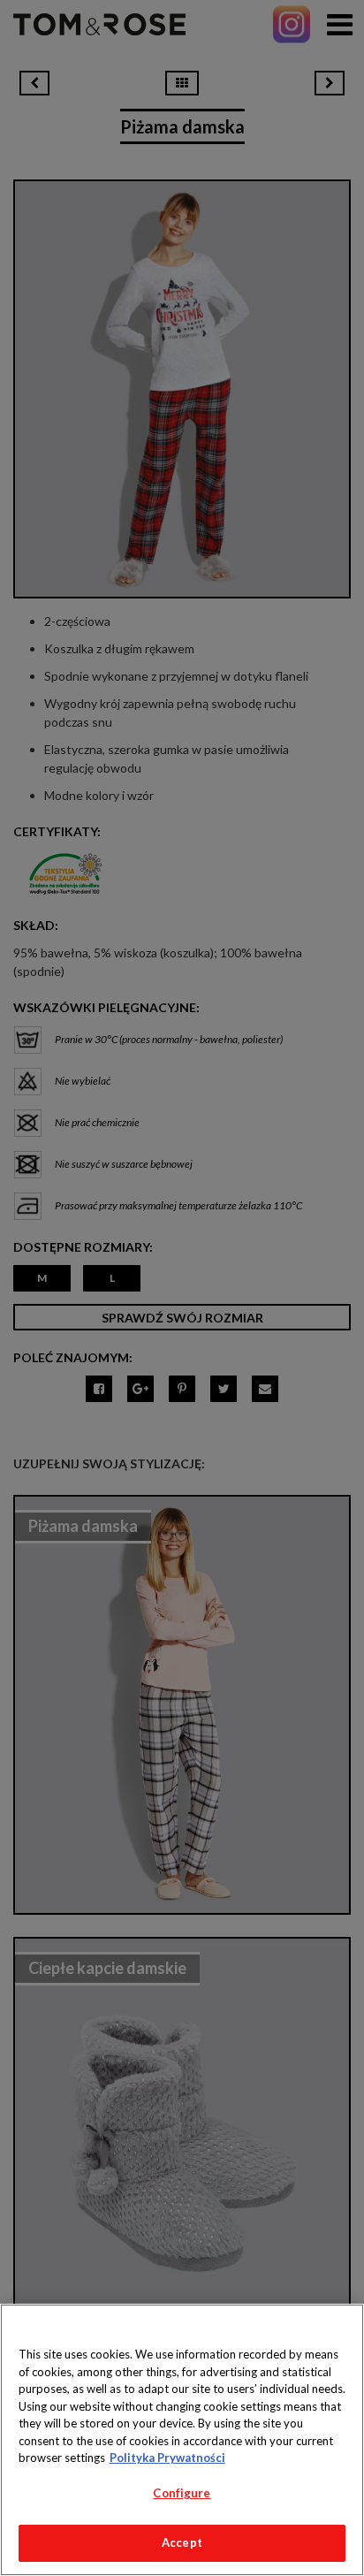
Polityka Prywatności (167, 2458)
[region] (182, 2440)
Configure (182, 2493)
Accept (182, 2542)
